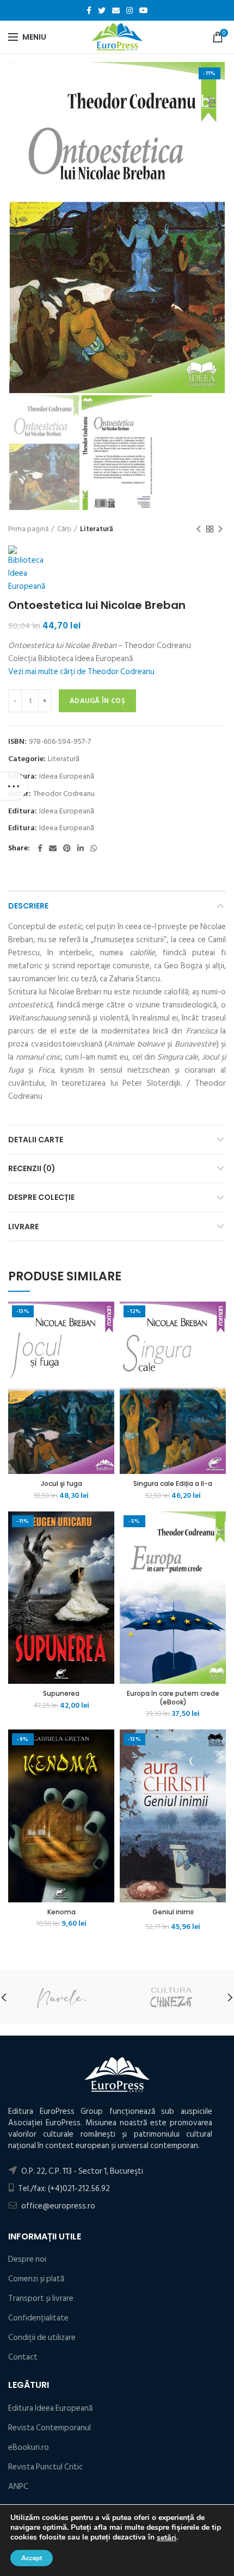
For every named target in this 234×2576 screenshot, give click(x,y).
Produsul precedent (199, 529)
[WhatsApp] (94, 848)
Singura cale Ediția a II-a (173, 1484)
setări (167, 2538)
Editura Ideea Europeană (50, 2408)
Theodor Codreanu (64, 794)
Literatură (97, 529)
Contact (23, 2357)
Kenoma (61, 1912)
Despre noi (27, 2259)
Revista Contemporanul (50, 2428)
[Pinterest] (67, 848)
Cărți (64, 529)
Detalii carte (36, 1140)
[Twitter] (102, 10)
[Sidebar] (14, 786)
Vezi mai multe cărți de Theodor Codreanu (81, 672)
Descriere (28, 906)
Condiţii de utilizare (42, 2338)
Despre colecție (41, 1197)
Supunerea (61, 1694)
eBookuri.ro (29, 2447)
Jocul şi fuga (61, 1484)
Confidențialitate (38, 2318)
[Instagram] (130, 10)
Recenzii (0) (32, 1168)
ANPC (18, 2487)
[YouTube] (144, 10)
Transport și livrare (41, 2298)
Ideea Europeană (67, 777)
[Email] (116, 10)
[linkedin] (81, 848)
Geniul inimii (173, 1912)
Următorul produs (220, 529)
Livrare (23, 1227)
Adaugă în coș (97, 701)
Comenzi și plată (36, 2279)
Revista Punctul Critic (45, 2467)
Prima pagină (28, 529)
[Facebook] (89, 10)
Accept (32, 2558)
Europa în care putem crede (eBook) (173, 1698)
